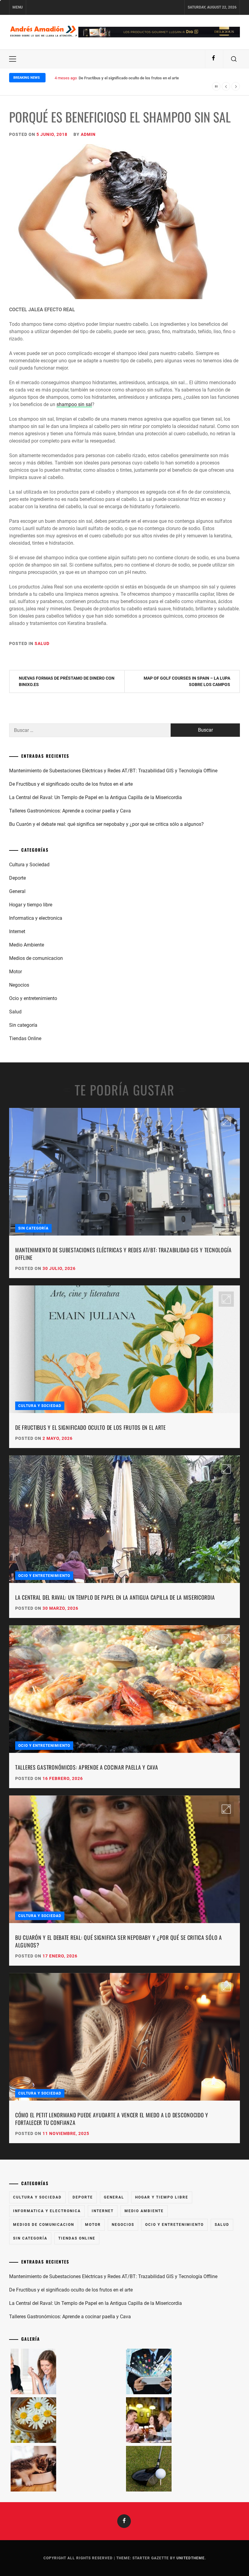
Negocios (19, 985)
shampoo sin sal (74, 404)
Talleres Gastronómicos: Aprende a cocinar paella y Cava (70, 811)
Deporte (17, 878)
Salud (42, 643)
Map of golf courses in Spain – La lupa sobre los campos (187, 681)
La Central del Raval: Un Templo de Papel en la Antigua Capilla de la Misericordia (148, 78)
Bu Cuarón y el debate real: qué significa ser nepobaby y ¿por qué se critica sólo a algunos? (106, 824)
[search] (234, 59)
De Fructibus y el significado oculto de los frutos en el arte (71, 784)
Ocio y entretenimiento (33, 998)
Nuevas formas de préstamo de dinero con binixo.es (67, 681)
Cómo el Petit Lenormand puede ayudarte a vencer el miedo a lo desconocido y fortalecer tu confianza (112, 2119)
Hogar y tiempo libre (31, 905)
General (17, 891)
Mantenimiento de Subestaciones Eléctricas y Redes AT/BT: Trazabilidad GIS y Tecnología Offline (113, 771)
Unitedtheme (191, 2558)
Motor (15, 972)
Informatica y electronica (36, 918)
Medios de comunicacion (36, 958)
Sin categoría (23, 1025)
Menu (18, 7)
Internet (17, 931)
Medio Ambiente (27, 945)
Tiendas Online (25, 1038)
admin (88, 134)
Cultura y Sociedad (29, 865)
